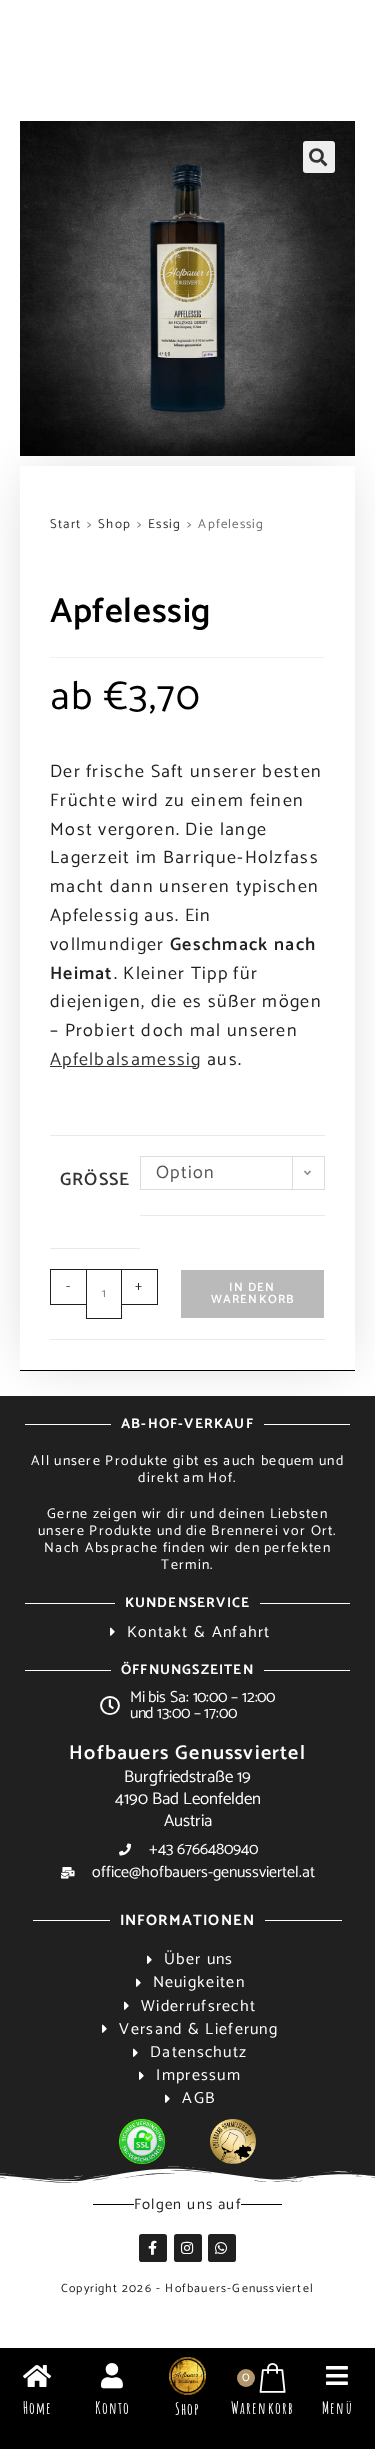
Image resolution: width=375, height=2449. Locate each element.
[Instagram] (188, 2248)
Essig (164, 524)
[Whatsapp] (222, 2248)
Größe (95, 1180)
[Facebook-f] (153, 2248)
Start (65, 524)
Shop (114, 524)
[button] (319, 157)
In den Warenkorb (253, 1293)
